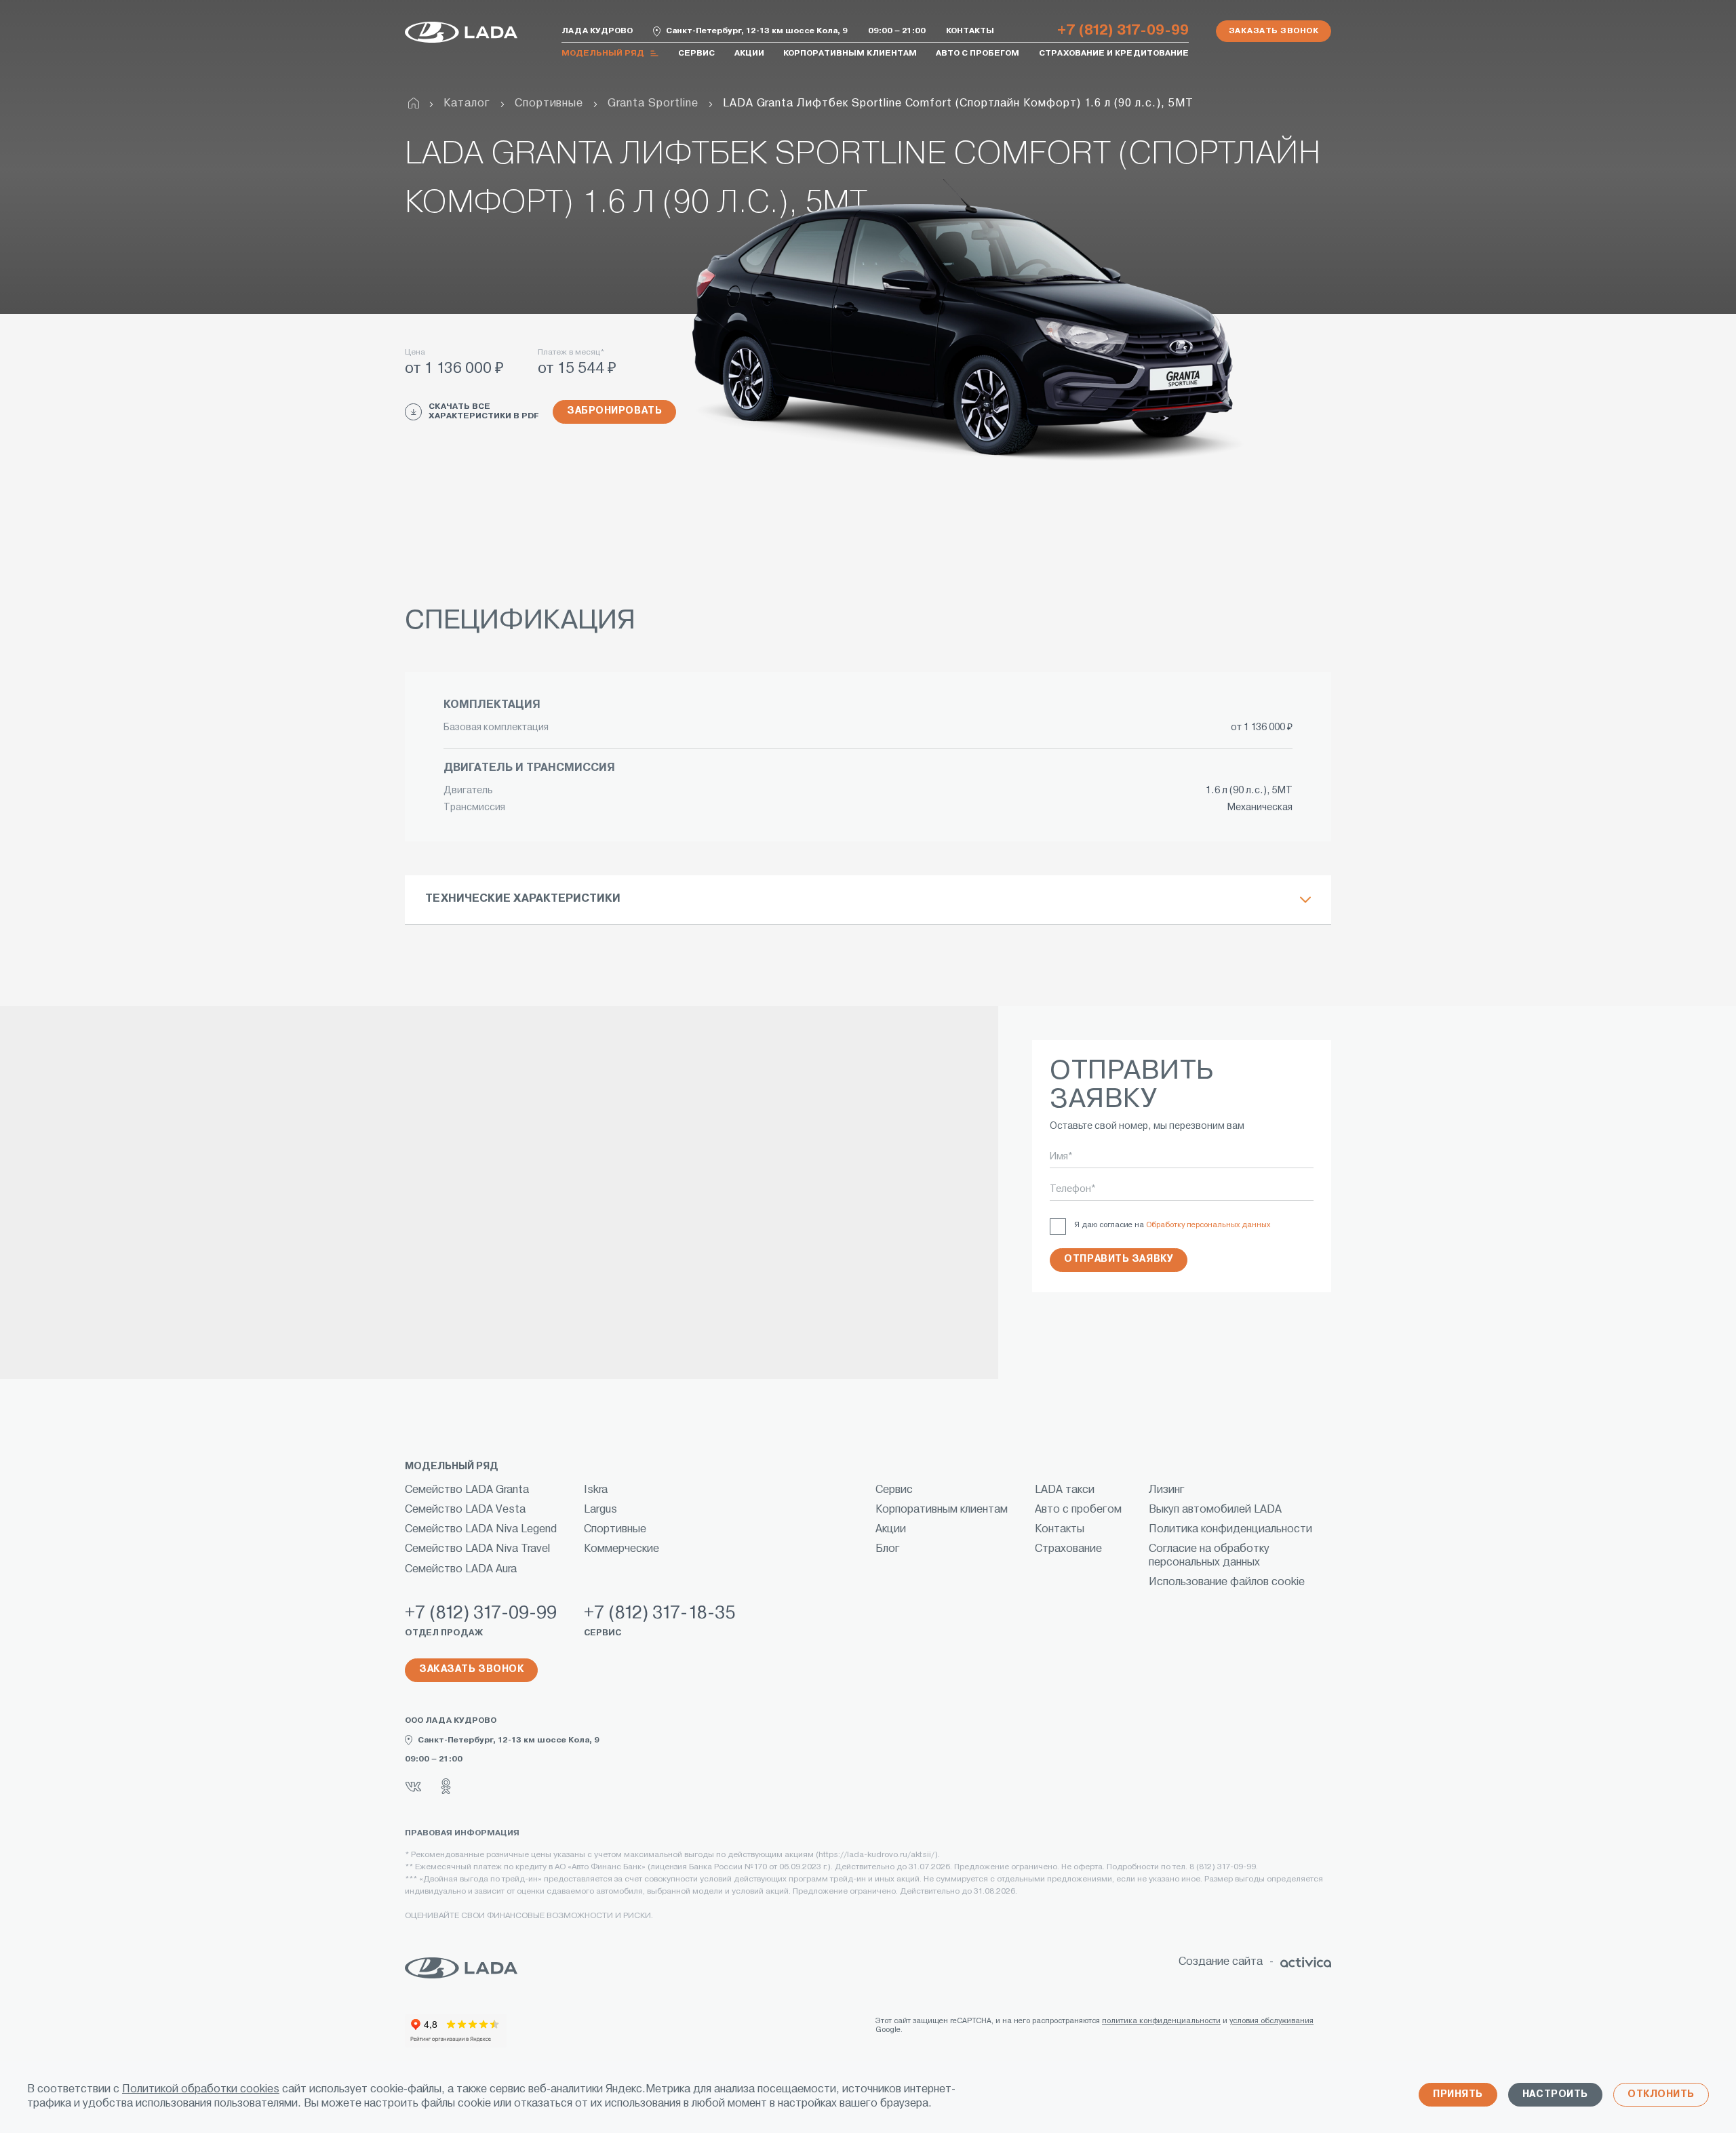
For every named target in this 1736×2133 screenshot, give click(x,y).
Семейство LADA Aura (461, 1570)
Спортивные (549, 104)
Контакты (970, 31)
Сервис (696, 54)
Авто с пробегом (978, 54)
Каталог (467, 104)
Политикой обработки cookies (201, 2090)
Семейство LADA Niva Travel (477, 1549)
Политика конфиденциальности (1230, 1530)
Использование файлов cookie (1227, 1582)
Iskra (596, 1490)
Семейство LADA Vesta (465, 1510)
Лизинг (1167, 1490)
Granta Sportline (653, 104)
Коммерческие (622, 1549)
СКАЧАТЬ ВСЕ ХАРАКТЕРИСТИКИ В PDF (484, 412)
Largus (600, 1510)
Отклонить (1661, 2095)
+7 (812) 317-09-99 (1123, 31)
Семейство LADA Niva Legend (481, 1530)
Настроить (1555, 2095)
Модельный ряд (603, 54)
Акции (749, 54)
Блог (888, 1549)
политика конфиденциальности (1161, 2021)
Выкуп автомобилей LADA (1215, 1510)
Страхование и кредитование (1114, 54)
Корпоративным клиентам (850, 54)
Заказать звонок (1274, 31)
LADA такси (1065, 1490)
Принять (1458, 2095)
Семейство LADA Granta (467, 1490)
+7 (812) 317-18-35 (659, 1614)
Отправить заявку (1119, 1259)
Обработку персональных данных (1208, 1225)
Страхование (1068, 1549)
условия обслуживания (1271, 2021)
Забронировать (614, 411)
